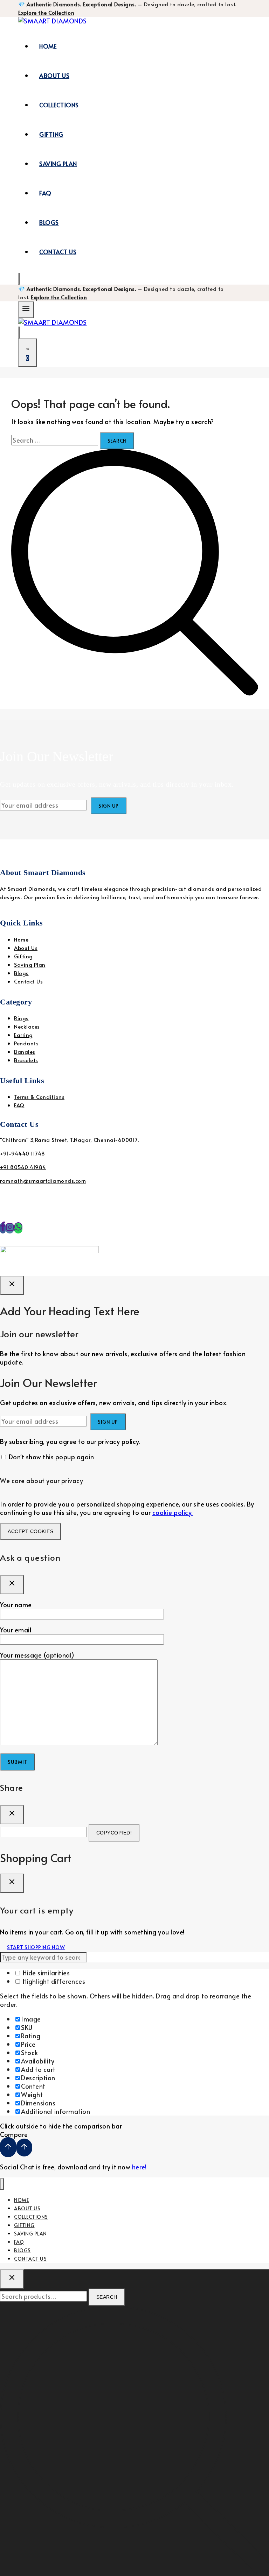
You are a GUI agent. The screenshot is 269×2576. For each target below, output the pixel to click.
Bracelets (26, 1060)
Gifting (51, 134)
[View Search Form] (19, 279)
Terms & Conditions (39, 1097)
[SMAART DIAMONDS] (53, 21)
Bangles (25, 1051)
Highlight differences (53, 1981)
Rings (21, 1018)
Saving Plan (58, 164)
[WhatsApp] (18, 1228)
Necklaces (27, 1026)
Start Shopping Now (36, 1947)
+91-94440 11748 (23, 1153)
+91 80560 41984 (23, 1167)
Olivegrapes (210, 1236)
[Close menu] (2, 2184)
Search (107, 2297)
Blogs (49, 222)
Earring (23, 1035)
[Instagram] (10, 1228)
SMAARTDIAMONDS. (133, 1236)
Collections (59, 105)
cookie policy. (173, 1512)
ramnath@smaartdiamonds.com (43, 1180)
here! (139, 2167)
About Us (54, 76)
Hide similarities (45, 1973)
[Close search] (12, 2279)
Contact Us (58, 252)
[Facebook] (3, 1228)
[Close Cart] (12, 1883)
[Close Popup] (12, 1285)
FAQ (45, 193)
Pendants (26, 1043)
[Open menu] (26, 310)
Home (48, 46)
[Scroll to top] (8, 2147)
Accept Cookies (30, 1531)
